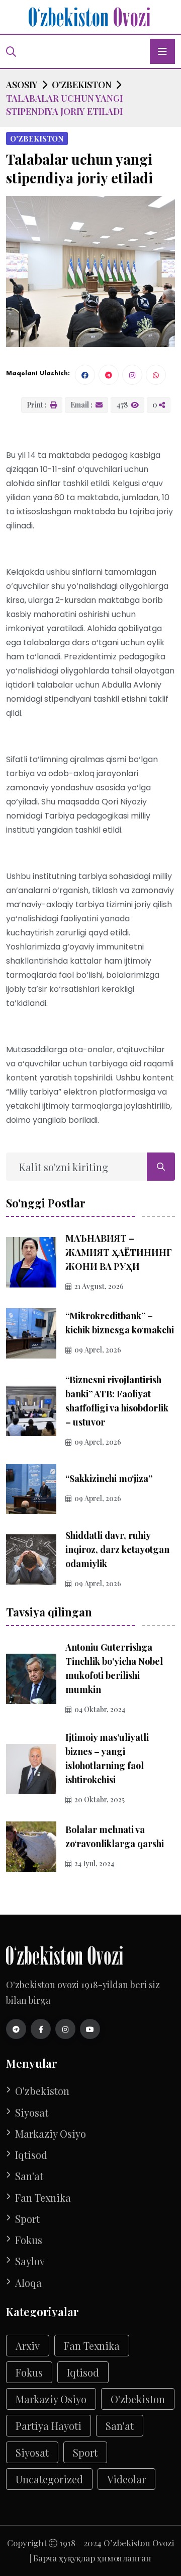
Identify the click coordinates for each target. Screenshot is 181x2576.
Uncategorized (49, 2479)
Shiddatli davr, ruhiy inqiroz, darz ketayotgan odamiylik (117, 1549)
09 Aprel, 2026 (98, 1350)
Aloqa (28, 2283)
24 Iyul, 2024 (94, 1863)
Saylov (30, 2261)
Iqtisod (31, 2155)
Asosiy (22, 85)
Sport (27, 2219)
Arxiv (28, 2346)
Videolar (126, 2479)
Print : (37, 405)
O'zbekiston (82, 85)
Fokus (29, 2240)
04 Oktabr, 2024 (100, 1709)
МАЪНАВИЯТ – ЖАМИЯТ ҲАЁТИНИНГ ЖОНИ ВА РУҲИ (119, 1252)
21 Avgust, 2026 (99, 1286)
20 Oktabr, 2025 (100, 1800)
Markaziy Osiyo (51, 2134)
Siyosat (32, 2113)
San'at (29, 2176)
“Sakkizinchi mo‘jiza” (109, 1478)
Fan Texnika (43, 2198)
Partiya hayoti (49, 2426)
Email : (82, 405)
